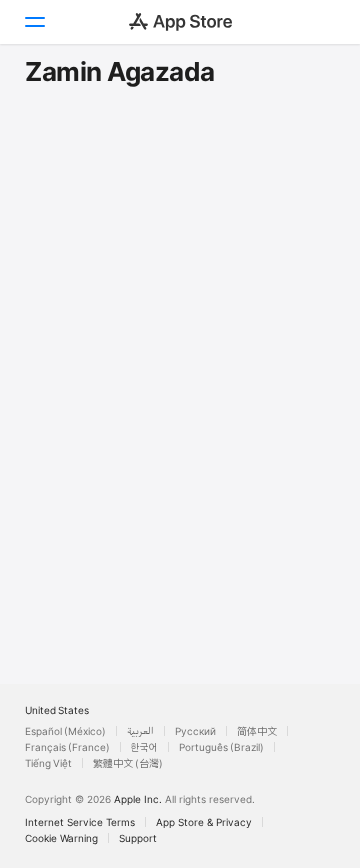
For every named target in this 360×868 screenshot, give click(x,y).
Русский (195, 731)
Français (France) (67, 747)
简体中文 (257, 731)
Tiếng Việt (48, 763)
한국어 (144, 747)
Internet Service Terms (80, 822)
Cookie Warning (61, 838)
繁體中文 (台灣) (128, 763)
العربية (140, 731)
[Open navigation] (34, 22)
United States (57, 710)
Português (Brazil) (221, 747)
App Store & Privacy (204, 822)
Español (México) (65, 731)
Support (138, 838)
